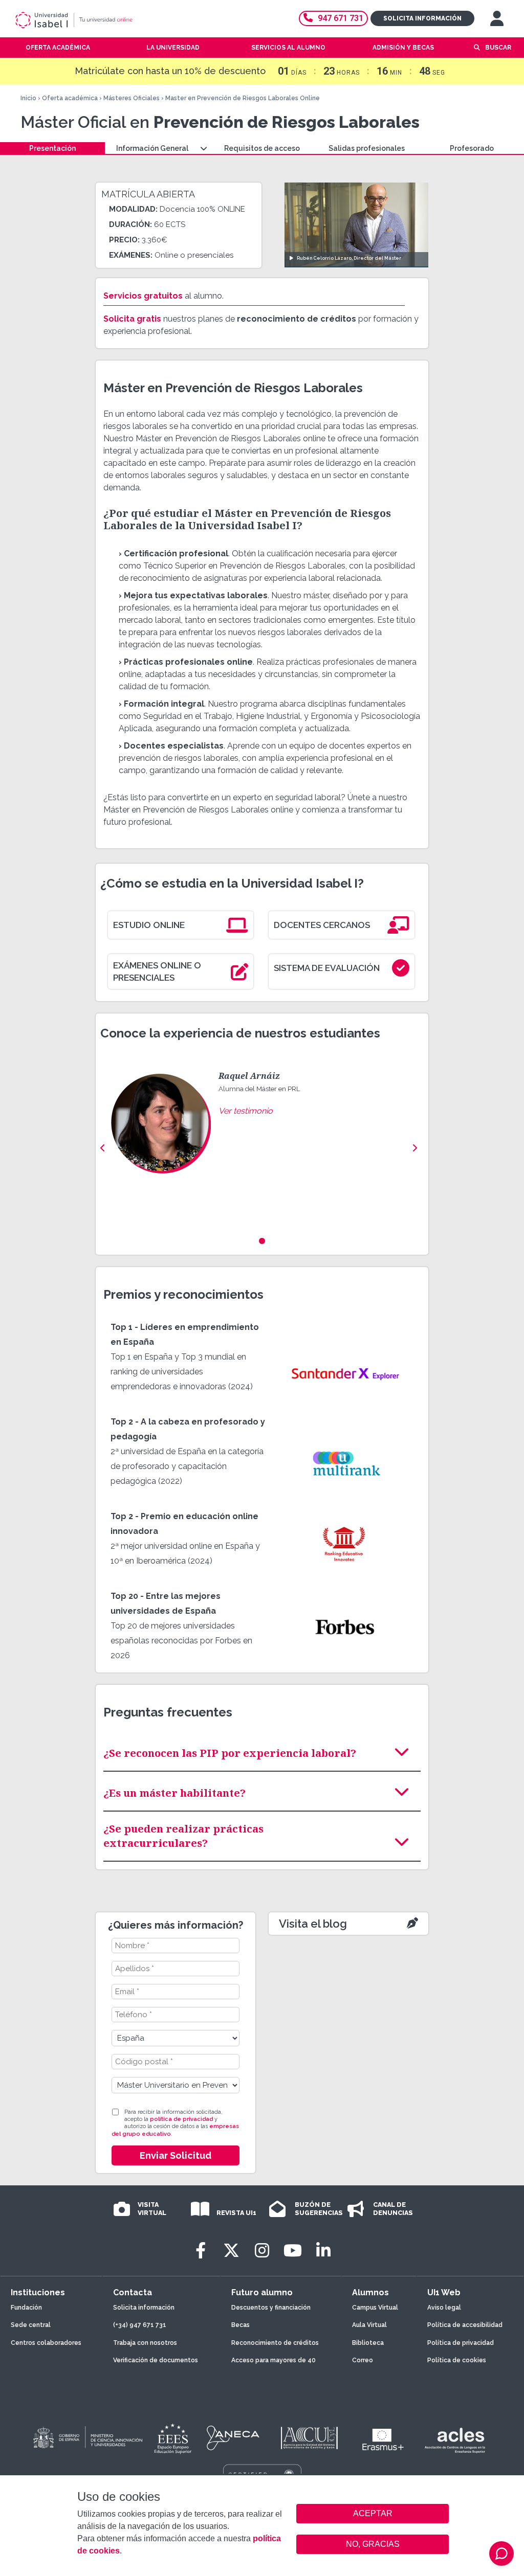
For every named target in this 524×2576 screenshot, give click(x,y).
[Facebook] (201, 2251)
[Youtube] (293, 2251)
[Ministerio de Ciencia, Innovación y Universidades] (87, 2438)
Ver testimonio (246, 1111)
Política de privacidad (461, 2343)
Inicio (28, 98)
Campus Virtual (375, 2308)
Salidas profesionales (367, 148)
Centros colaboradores (46, 2343)
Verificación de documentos (156, 2360)
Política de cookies (457, 2360)
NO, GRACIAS (373, 2544)
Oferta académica (70, 98)
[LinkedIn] (323, 2251)
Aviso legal (444, 2308)
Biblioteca (368, 2343)
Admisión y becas (403, 48)
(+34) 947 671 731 (140, 2325)
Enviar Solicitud (176, 2155)
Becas (241, 2325)
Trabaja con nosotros (145, 2343)
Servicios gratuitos (143, 296)
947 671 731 (341, 18)
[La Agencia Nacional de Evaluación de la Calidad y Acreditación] (233, 2438)
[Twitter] (231, 2251)
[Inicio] (110, 20)
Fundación (26, 2308)
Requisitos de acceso (262, 148)
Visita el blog (313, 1924)
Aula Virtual (369, 2325)
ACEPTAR (373, 2514)
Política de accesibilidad (465, 2325)
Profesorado (472, 148)
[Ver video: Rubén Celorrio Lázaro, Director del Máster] (356, 225)
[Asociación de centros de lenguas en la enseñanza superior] (455, 2441)
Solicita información (422, 18)
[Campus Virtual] (497, 18)
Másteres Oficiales (132, 98)
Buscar (498, 48)
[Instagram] (262, 2251)
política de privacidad (181, 2119)
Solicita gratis (132, 319)
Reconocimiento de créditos (275, 2343)
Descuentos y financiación (271, 2308)
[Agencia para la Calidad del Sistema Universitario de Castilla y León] (309, 2438)
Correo (363, 2360)
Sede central (31, 2325)
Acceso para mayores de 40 (274, 2360)
